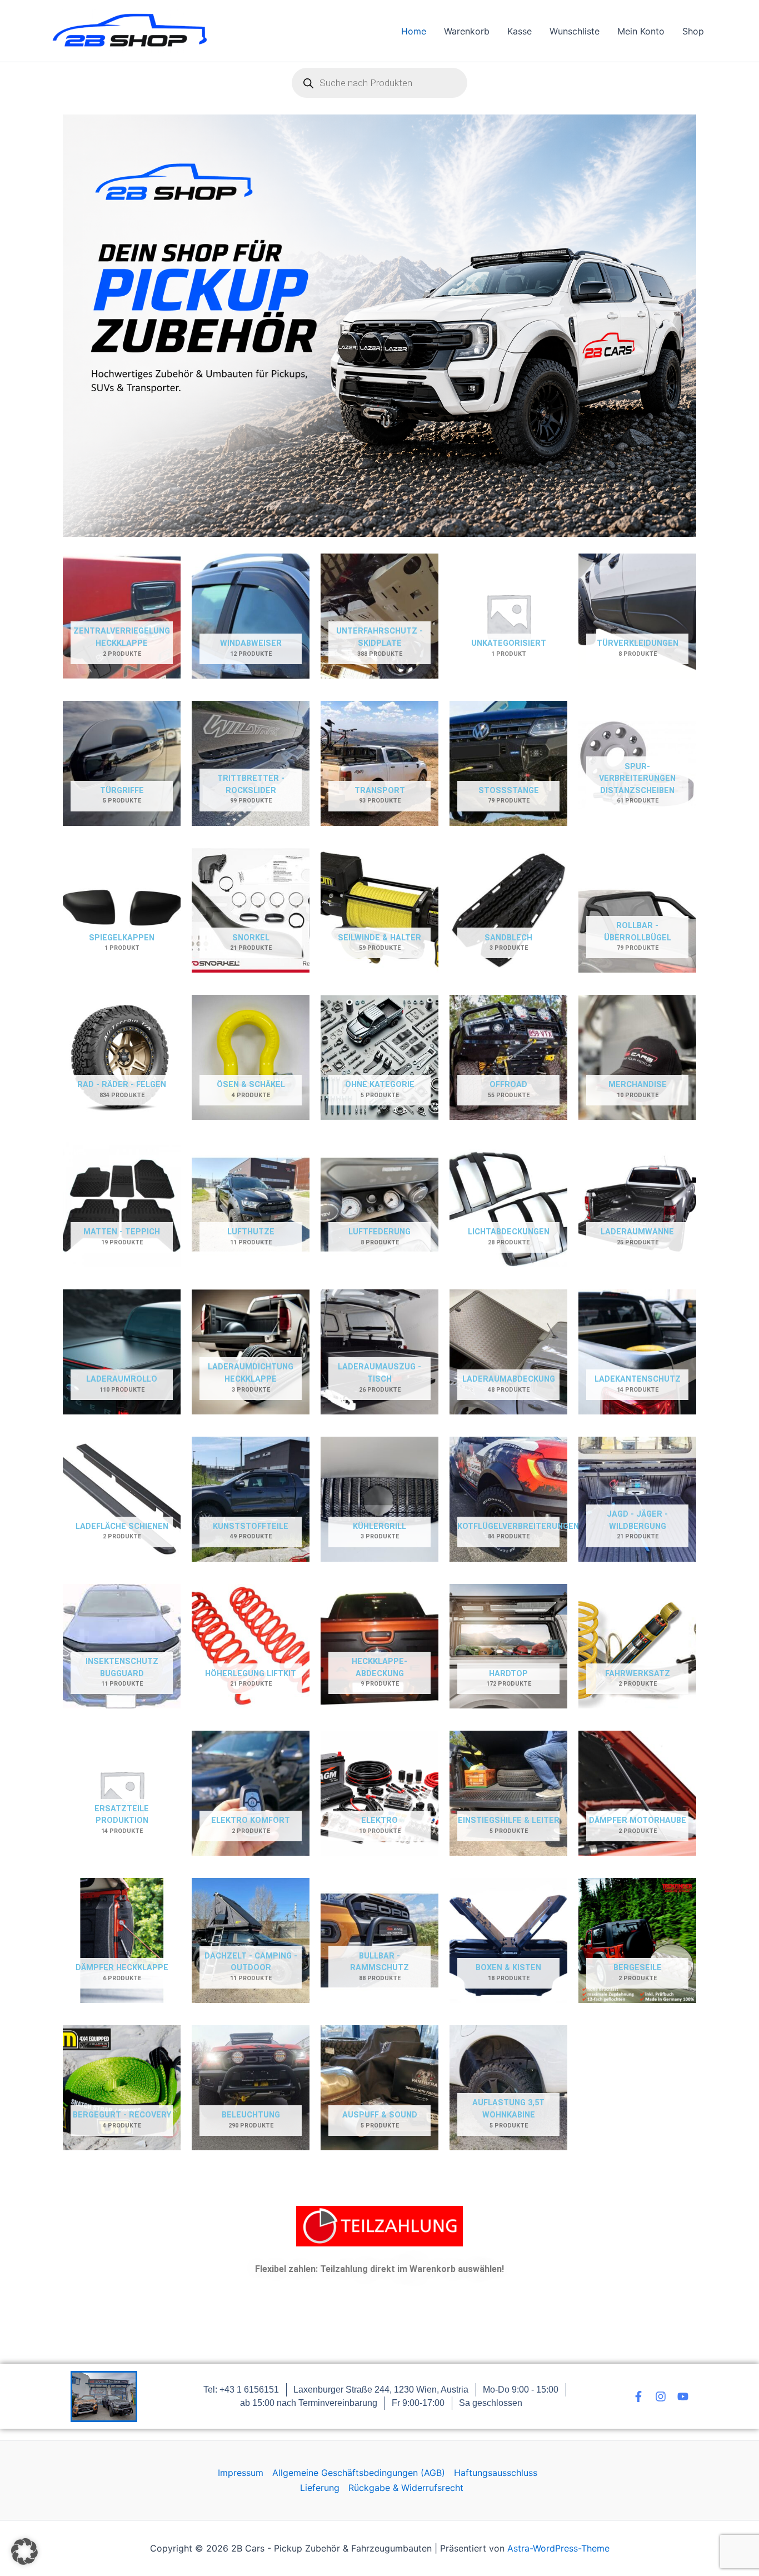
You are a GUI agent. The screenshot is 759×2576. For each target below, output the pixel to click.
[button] (24, 2552)
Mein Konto (641, 31)
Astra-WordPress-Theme (558, 2548)
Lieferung (320, 2488)
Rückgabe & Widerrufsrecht (406, 2488)
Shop (693, 31)
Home (414, 31)
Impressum (241, 2473)
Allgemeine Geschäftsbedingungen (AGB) (359, 2473)
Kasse (520, 31)
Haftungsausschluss (496, 2473)
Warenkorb (467, 31)
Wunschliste (575, 31)
